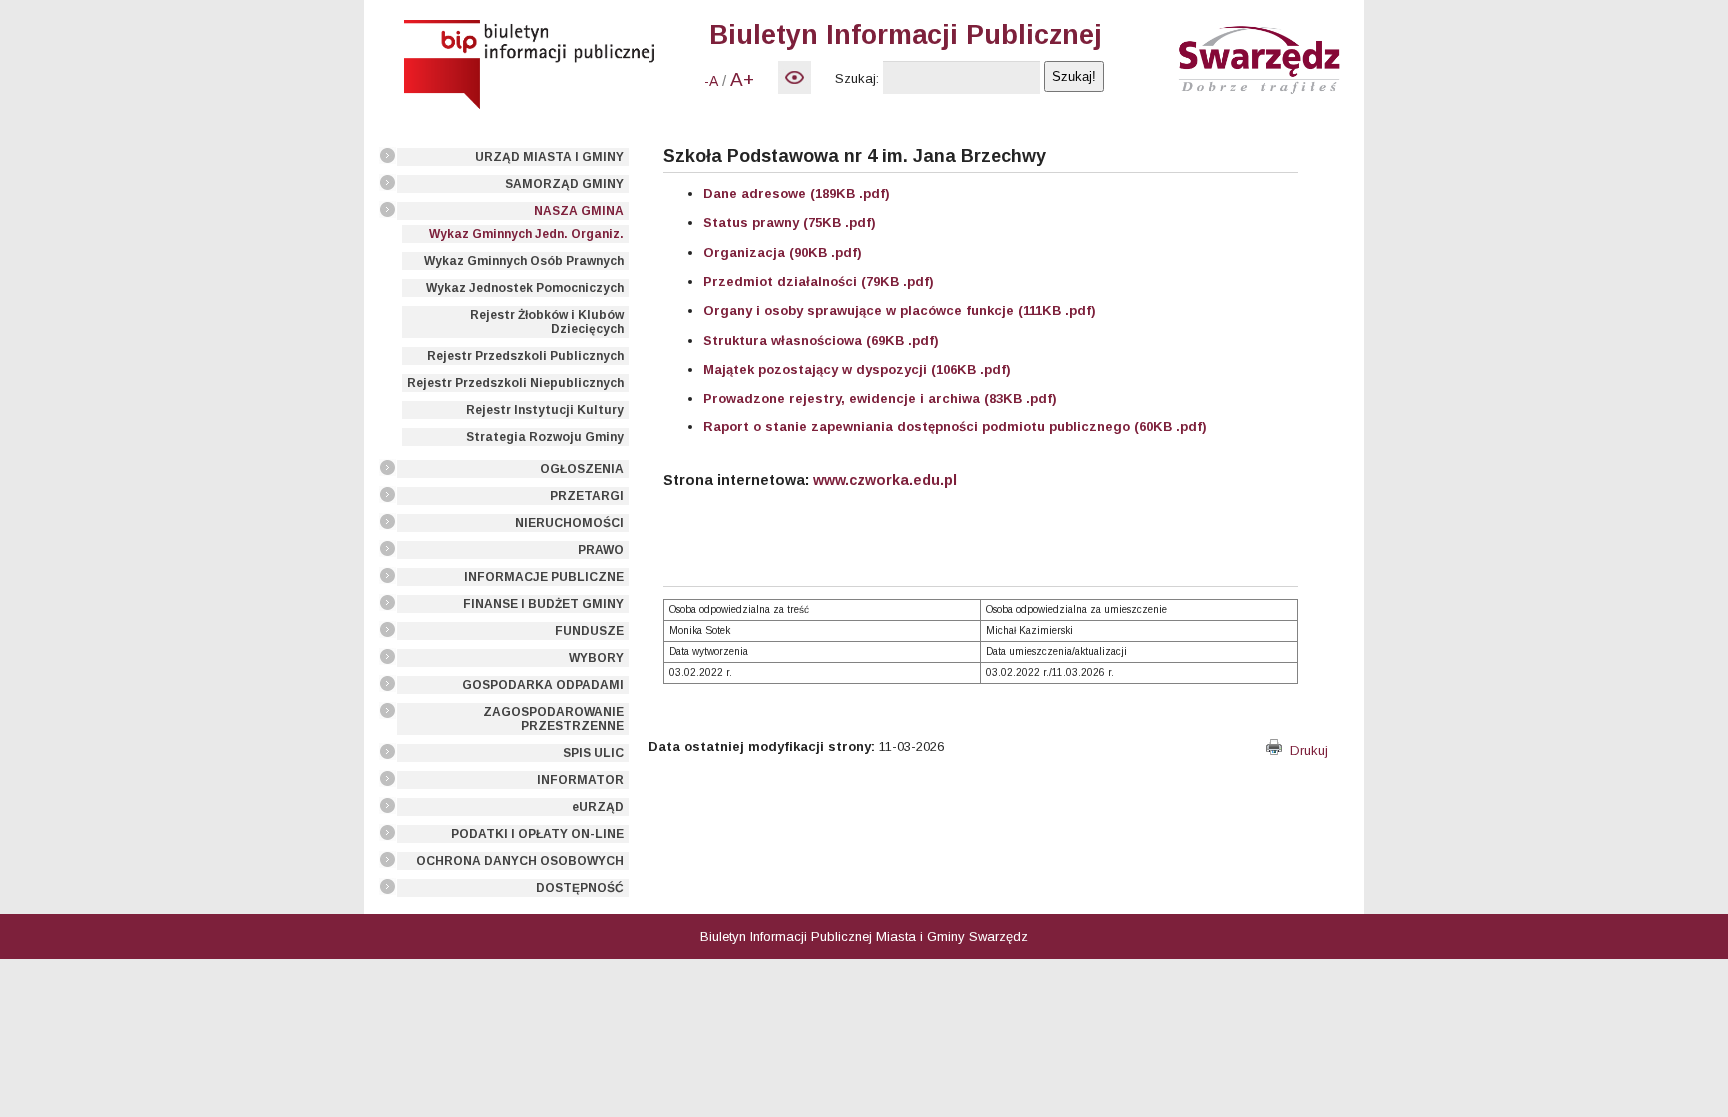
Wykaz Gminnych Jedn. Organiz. (526, 234)
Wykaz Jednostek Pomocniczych (525, 288)
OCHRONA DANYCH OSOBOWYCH (520, 861)
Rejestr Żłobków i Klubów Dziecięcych (547, 322)
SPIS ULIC (593, 753)
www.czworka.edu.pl (885, 480)
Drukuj (1305, 750)
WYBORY (596, 658)
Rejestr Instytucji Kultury (545, 410)
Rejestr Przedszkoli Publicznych (525, 356)
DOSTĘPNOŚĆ (580, 888)
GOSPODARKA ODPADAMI (543, 685)
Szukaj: (857, 78)
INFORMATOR (580, 780)
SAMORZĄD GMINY (564, 184)
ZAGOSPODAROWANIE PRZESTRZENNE (553, 719)
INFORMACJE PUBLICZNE (544, 577)
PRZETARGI (587, 496)
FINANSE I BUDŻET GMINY (543, 604)
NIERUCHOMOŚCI (569, 523)
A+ (742, 79)
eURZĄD (598, 807)
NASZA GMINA (579, 211)
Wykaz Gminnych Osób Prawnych (524, 261)
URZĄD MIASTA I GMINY (549, 157)
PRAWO (601, 550)
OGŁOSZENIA (582, 469)
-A (711, 81)
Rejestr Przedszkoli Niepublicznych (515, 383)
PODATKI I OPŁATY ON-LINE (537, 834)
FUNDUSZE (589, 631)
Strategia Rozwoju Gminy (545, 437)
